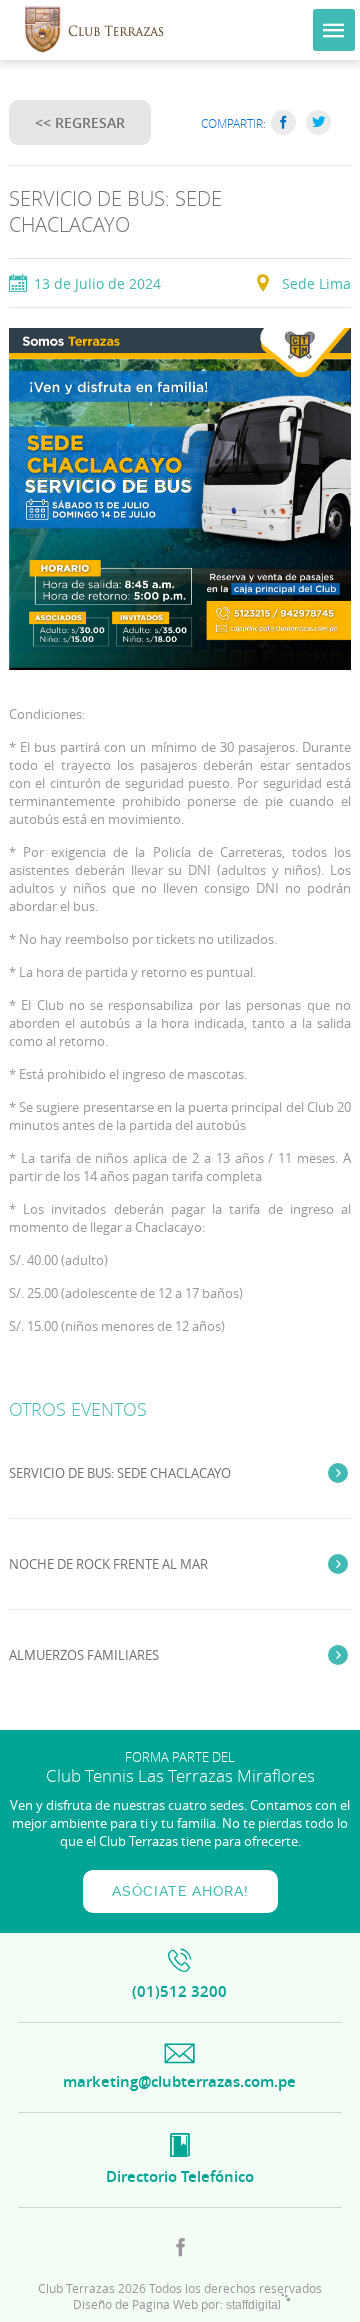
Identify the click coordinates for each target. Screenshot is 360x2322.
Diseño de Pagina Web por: (177, 2304)
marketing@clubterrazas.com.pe (179, 2081)
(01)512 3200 (179, 1991)
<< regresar (80, 122)
